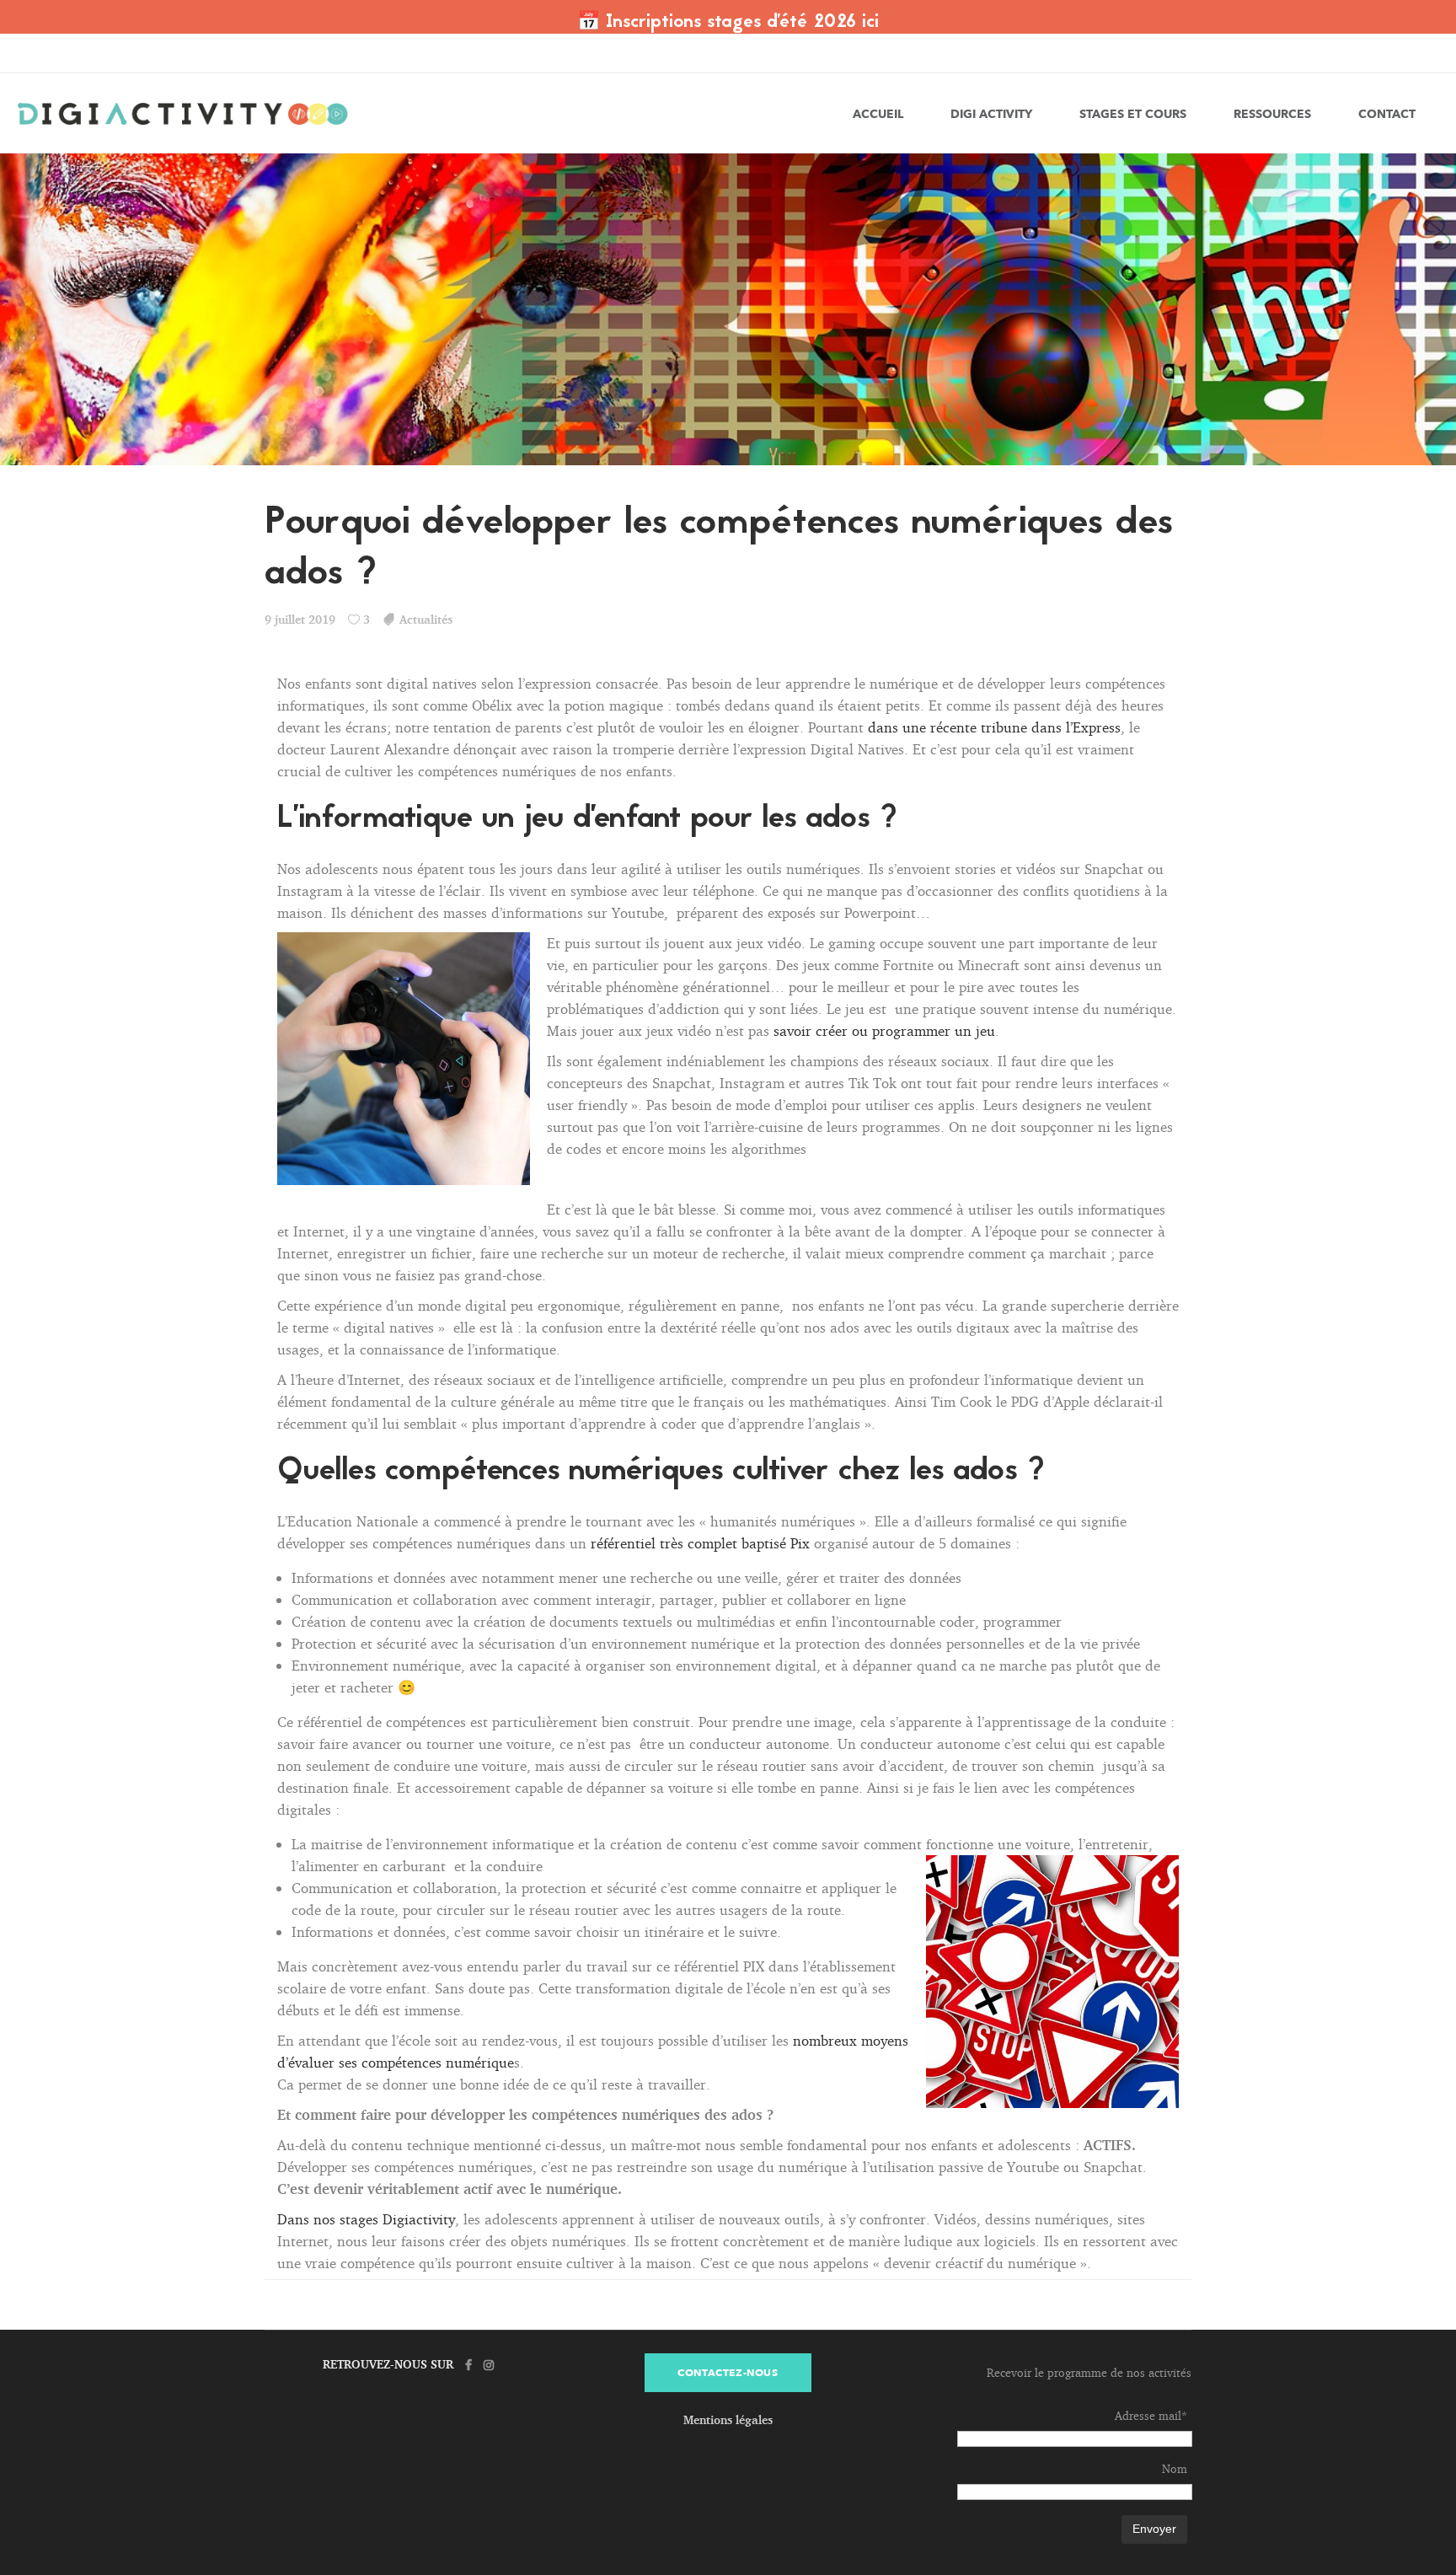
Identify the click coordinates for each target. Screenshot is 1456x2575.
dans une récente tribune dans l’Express (994, 727)
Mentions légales (728, 2419)
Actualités (426, 619)
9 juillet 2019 (300, 619)
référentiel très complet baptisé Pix (700, 1543)
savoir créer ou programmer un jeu (884, 1030)
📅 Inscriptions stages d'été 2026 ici (728, 23)
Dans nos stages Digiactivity (366, 2219)
